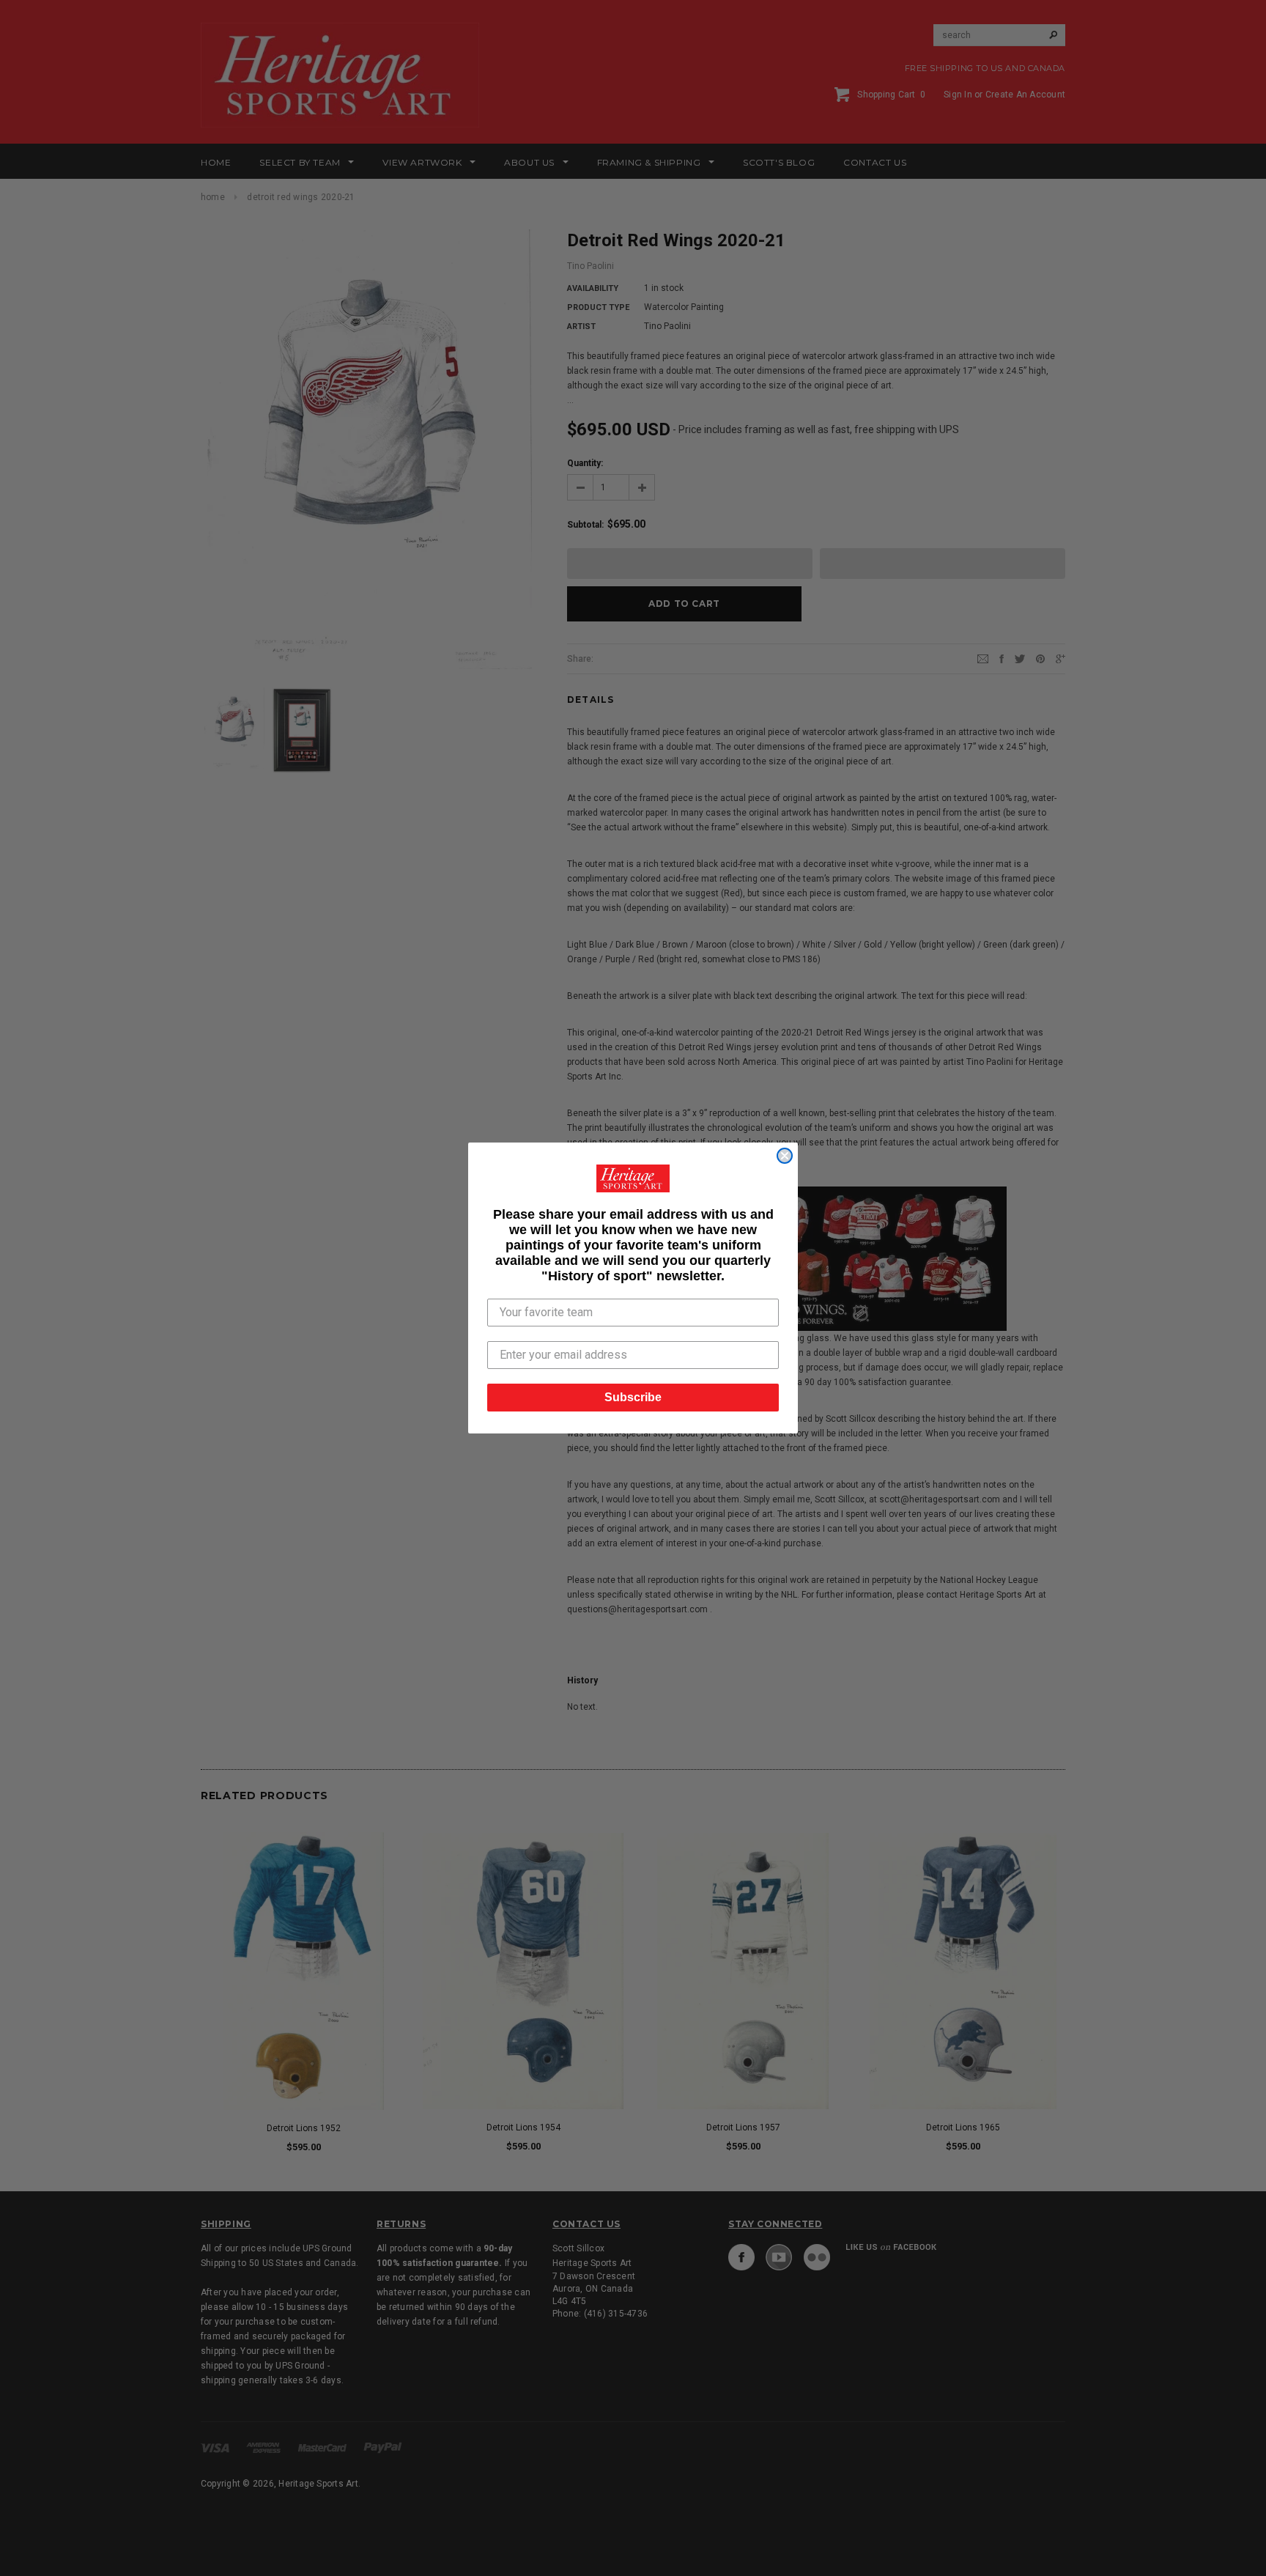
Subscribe (633, 1397)
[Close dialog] (785, 1156)
